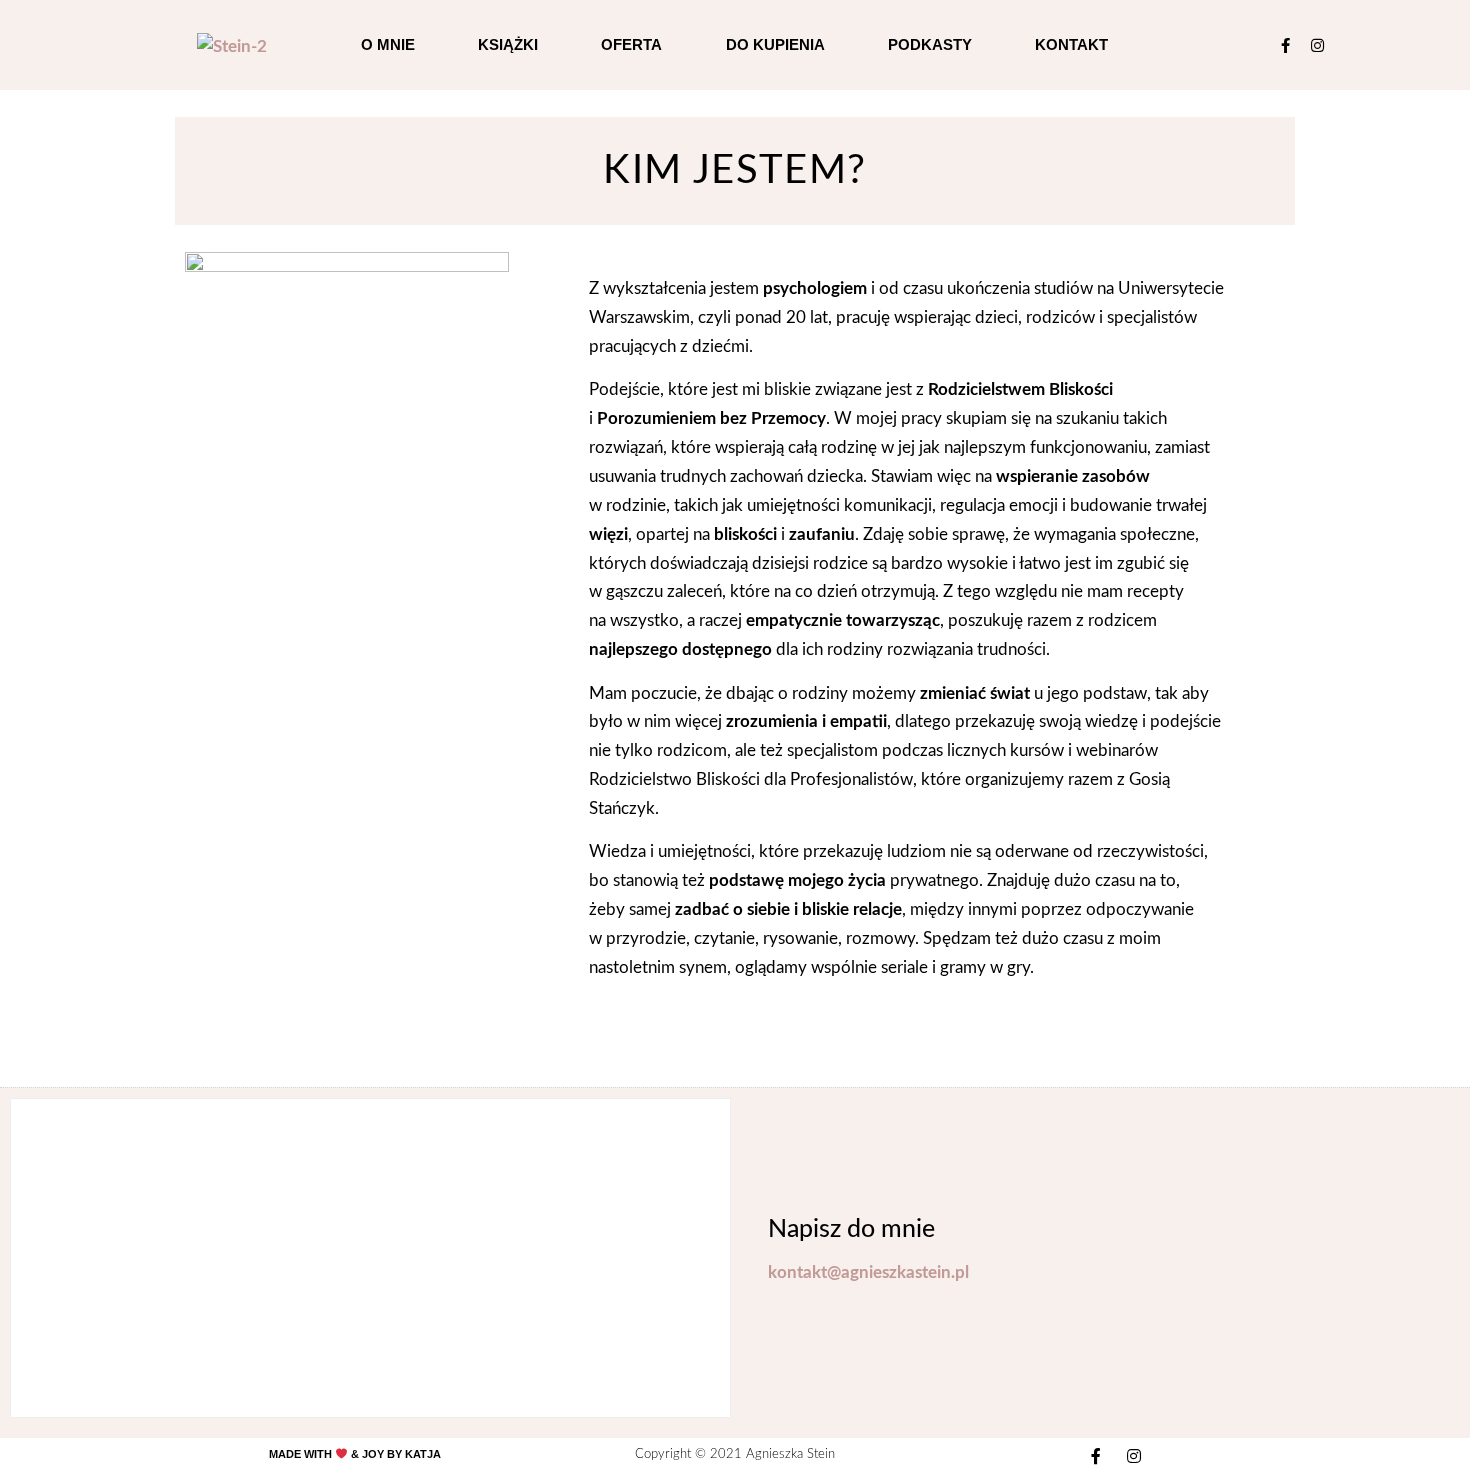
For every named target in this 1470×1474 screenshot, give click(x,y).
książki (508, 44)
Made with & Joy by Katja (355, 1454)
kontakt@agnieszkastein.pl (868, 1272)
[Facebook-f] (1285, 45)
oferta (631, 44)
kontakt (1071, 44)
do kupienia (775, 44)
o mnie (388, 44)
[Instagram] (1317, 45)
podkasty (930, 44)
